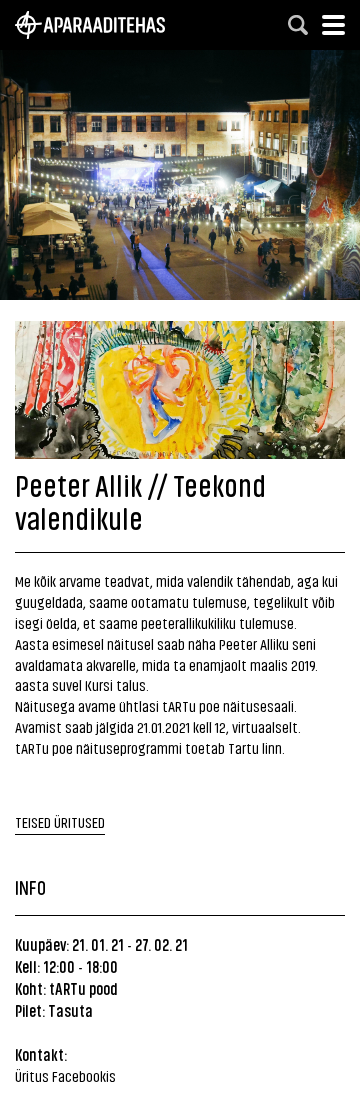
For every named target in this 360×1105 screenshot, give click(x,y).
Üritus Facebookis (65, 1075)
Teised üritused (60, 821)
